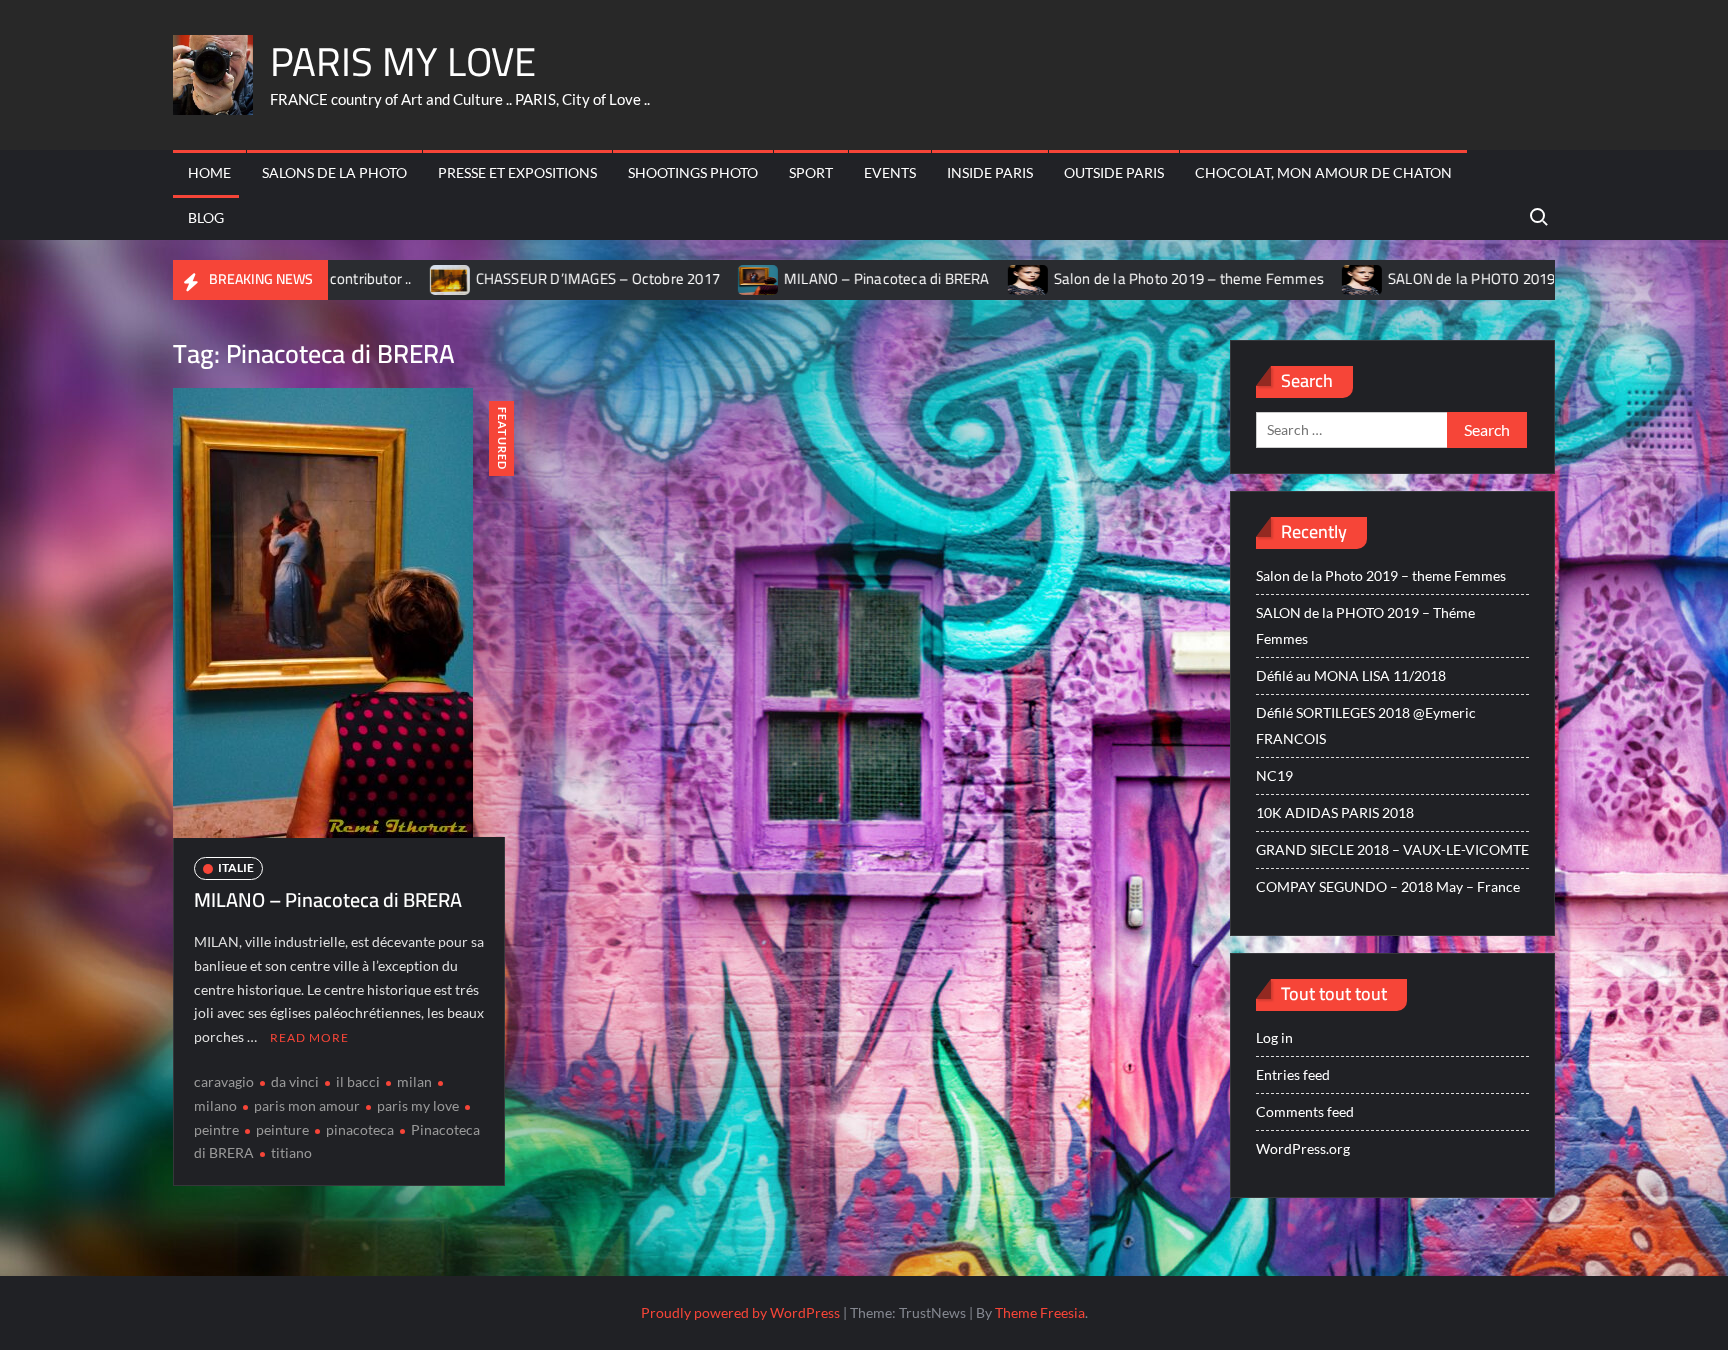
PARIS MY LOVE (403, 61)
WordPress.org (1303, 1148)
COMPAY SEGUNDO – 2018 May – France (1388, 886)
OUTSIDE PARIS (1114, 172)
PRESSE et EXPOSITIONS (517, 172)
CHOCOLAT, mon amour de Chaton (1323, 172)
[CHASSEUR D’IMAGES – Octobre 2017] (353, 278)
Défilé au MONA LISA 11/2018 (1351, 675)
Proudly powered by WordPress (740, 1312)
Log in (1274, 1037)
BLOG (206, 217)
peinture (282, 1129)
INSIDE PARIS (990, 172)
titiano (291, 1152)
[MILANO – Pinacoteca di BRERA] (661, 278)
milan (414, 1081)
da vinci (295, 1081)
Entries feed (1293, 1074)
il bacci (358, 1081)
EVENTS (890, 172)
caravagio (224, 1081)
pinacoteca (360, 1129)
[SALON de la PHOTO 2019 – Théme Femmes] (1265, 278)
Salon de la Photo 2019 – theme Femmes (1091, 278)
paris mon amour (307, 1105)
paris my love (418, 1105)
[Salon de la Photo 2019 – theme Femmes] (931, 278)
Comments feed (1305, 1111)
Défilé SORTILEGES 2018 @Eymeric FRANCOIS (1366, 725)
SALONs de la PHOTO (334, 172)
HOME (209, 172)
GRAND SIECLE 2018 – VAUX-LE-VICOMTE (1392, 849)
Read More (309, 1037)
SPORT (811, 172)
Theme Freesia (1040, 1312)
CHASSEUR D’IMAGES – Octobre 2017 (500, 278)
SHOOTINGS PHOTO (693, 172)
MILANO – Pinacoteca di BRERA (789, 278)
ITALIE (236, 867)
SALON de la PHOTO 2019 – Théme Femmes (1435, 278)
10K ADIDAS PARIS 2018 (1335, 812)
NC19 (1274, 775)
